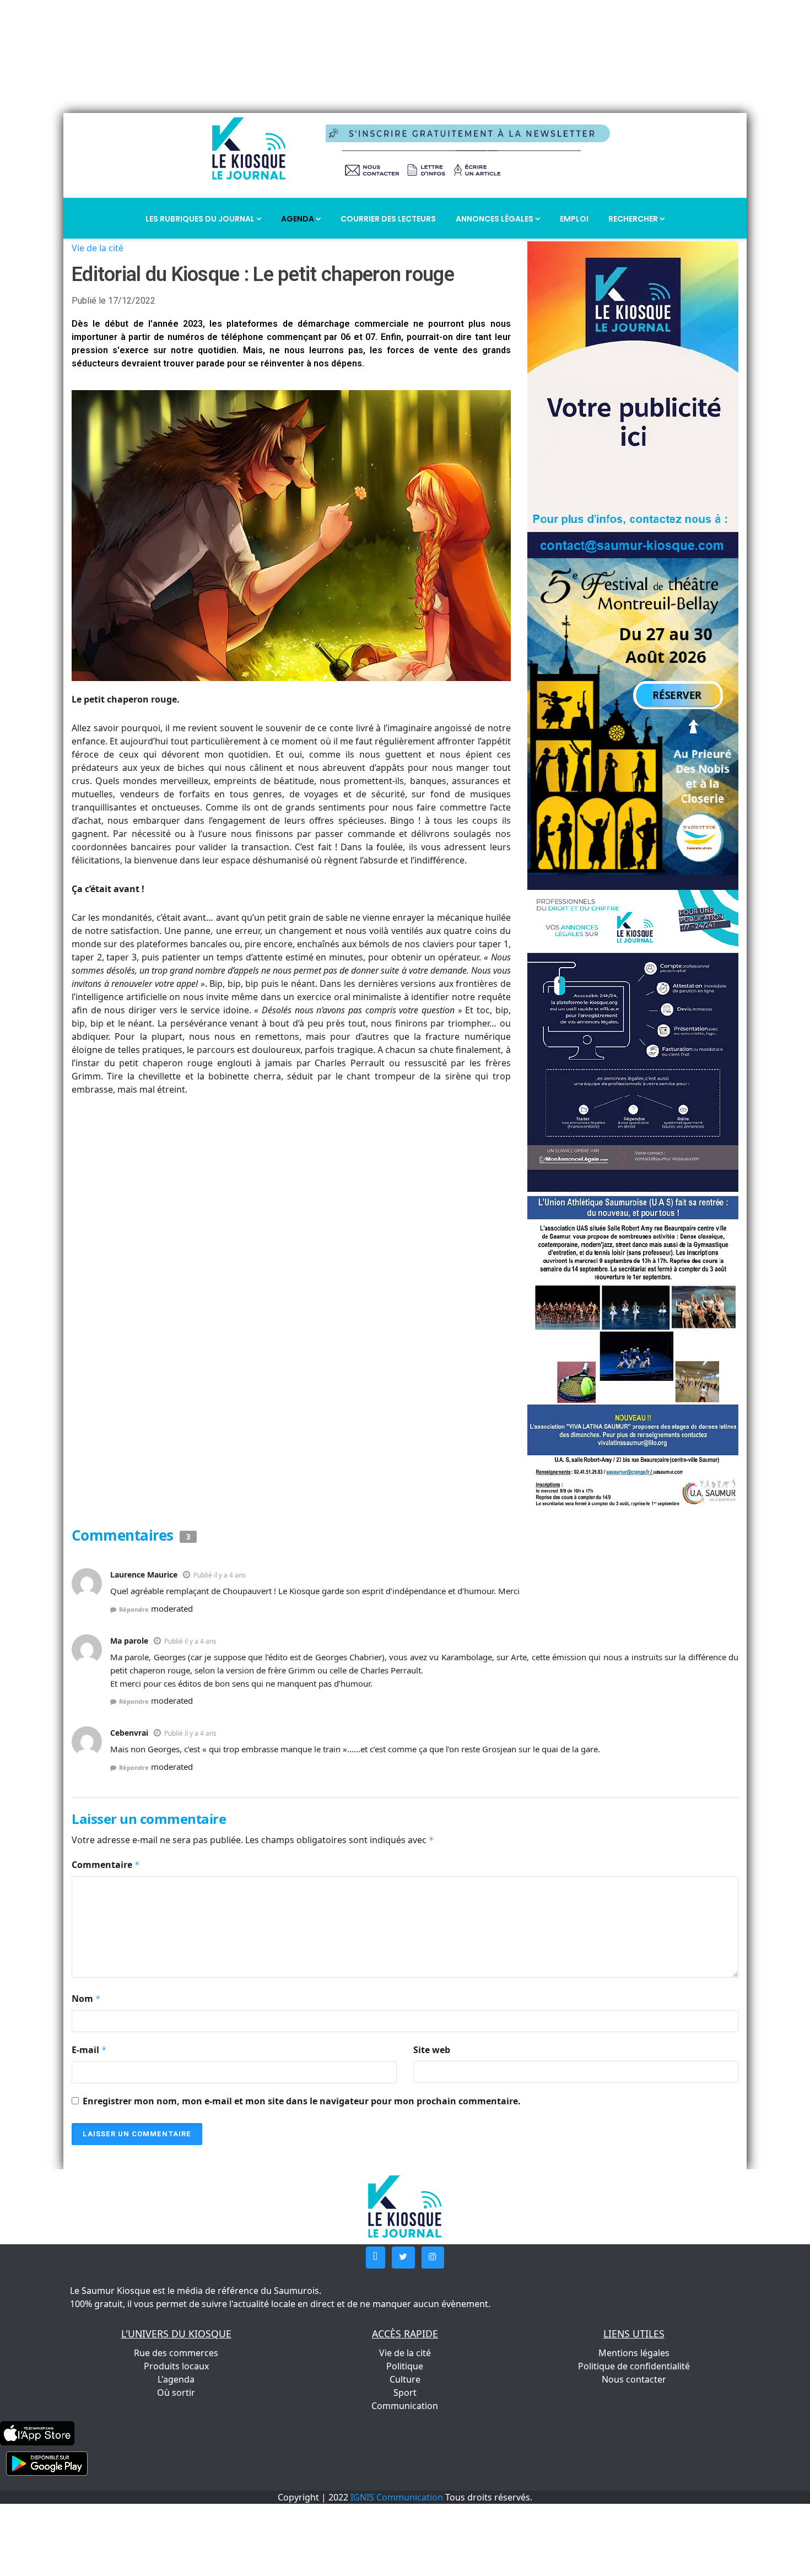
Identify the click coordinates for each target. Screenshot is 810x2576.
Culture (405, 2379)
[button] (376, 2258)
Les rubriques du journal (201, 219)
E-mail (89, 2050)
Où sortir (176, 2393)
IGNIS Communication (397, 2497)
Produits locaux (176, 2366)
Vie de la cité (98, 248)
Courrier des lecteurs (388, 219)
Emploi (574, 219)
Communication (405, 2406)
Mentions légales (634, 2353)
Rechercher (634, 219)
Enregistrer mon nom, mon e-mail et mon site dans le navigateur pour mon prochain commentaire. (302, 2101)
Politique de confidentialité (634, 2366)
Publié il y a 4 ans (220, 1575)
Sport (405, 2393)
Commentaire (106, 1865)
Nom (86, 1999)
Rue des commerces (176, 2353)
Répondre (134, 1609)
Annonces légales (495, 219)
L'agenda (176, 2379)
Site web (432, 2050)
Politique (405, 2366)
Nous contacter (634, 2379)
